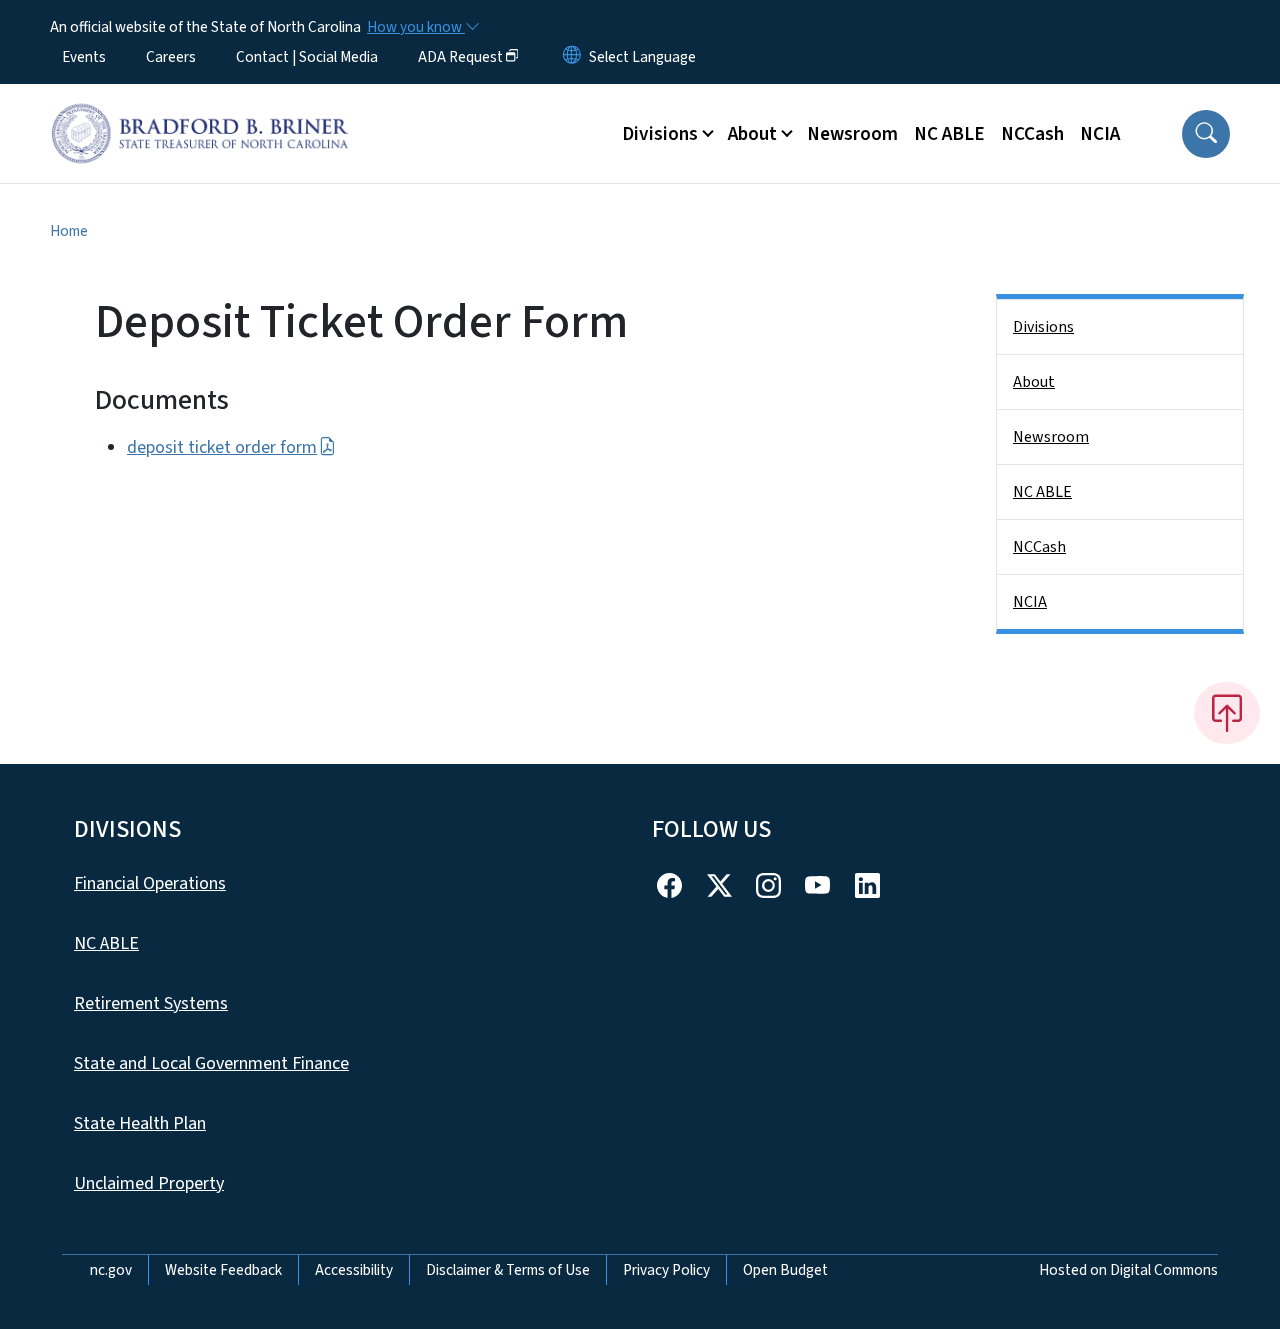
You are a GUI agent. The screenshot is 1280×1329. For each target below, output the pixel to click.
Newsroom (852, 134)
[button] (1206, 134)
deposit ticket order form (222, 447)
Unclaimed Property (149, 1183)
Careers (171, 57)
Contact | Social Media (307, 57)
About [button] (752, 134)
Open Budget (785, 1270)
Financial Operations (150, 883)
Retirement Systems (151, 1003)
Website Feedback (223, 1270)
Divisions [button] (660, 134)
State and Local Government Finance (211, 1063)
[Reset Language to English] (572, 57)
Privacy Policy (666, 1270)
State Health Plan (140, 1123)
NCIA (1100, 134)
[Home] (200, 111)
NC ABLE (949, 134)
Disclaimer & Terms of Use (508, 1270)
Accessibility (354, 1270)
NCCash (1032, 134)
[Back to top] (1227, 713)
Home (69, 231)
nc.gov (111, 1270)
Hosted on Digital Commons (1128, 1270)
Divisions (1043, 327)
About (1034, 382)
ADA (460, 57)
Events (84, 57)
